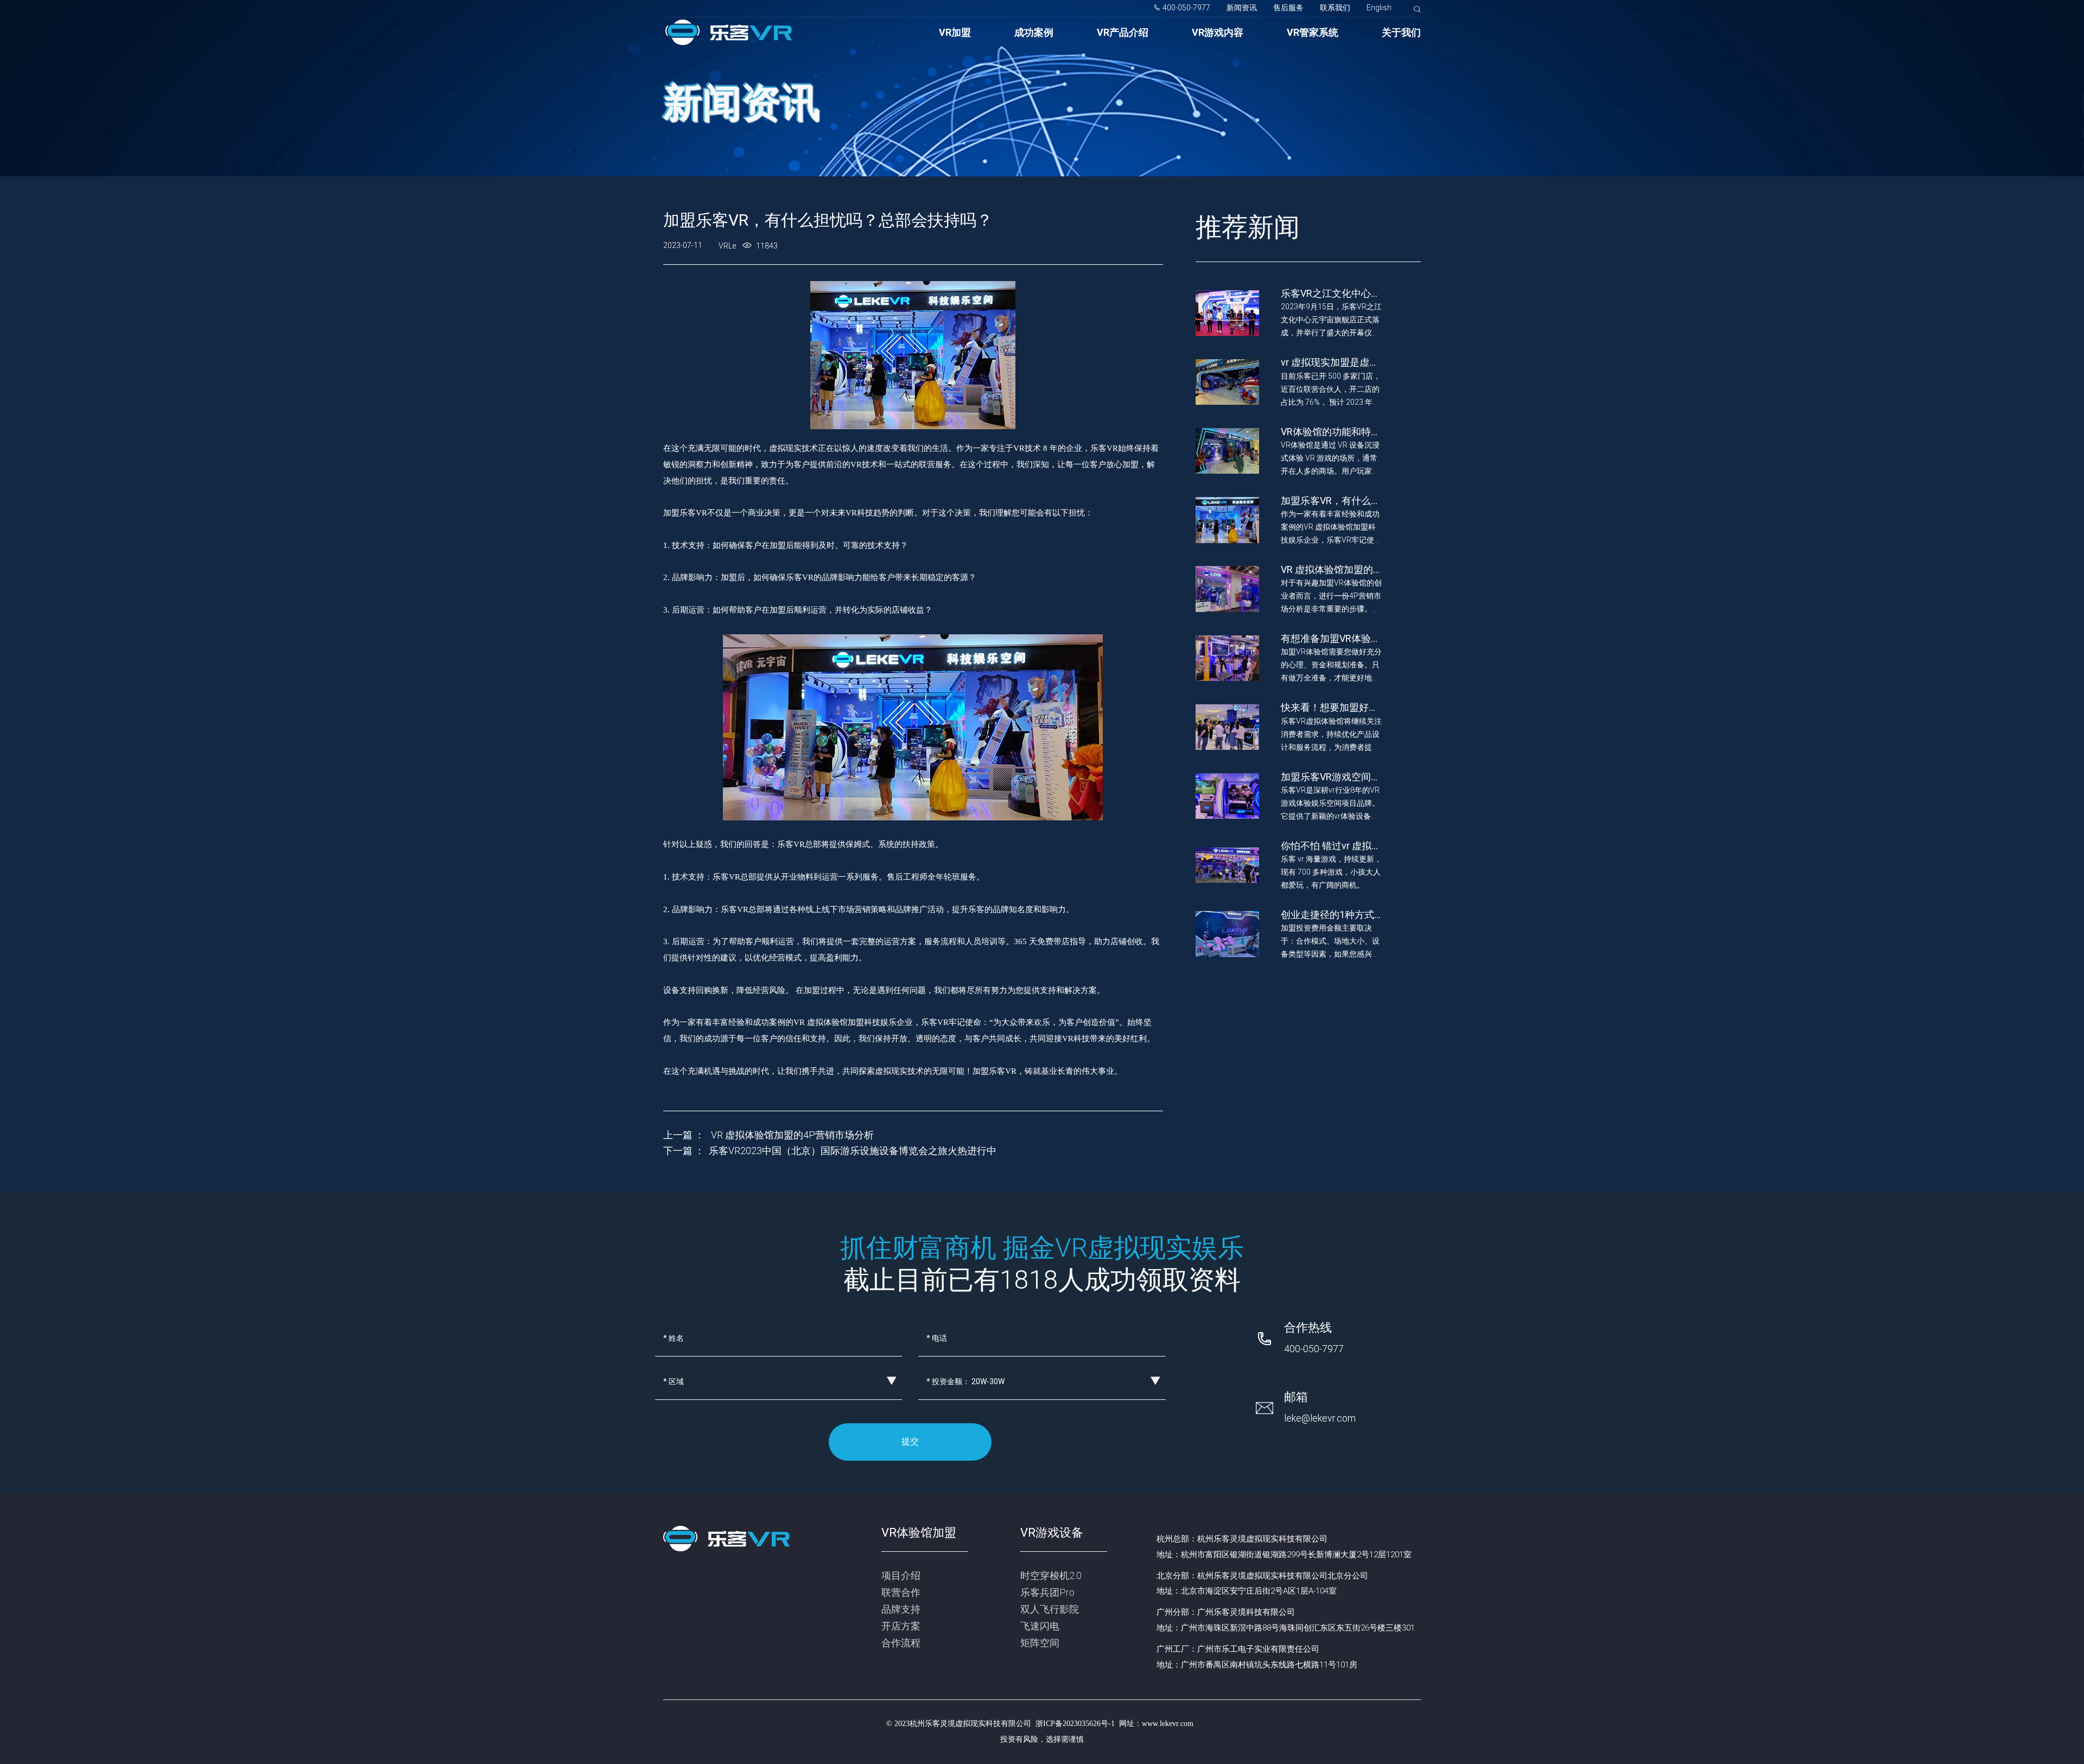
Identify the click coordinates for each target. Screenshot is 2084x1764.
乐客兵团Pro (1047, 1592)
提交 (910, 1441)
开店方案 (901, 1626)
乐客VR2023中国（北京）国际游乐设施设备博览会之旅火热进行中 (853, 1151)
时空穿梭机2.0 (1051, 1575)
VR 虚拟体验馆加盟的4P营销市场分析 (791, 1135)
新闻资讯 (1242, 8)
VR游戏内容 (1218, 32)
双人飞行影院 (1050, 1609)
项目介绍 (901, 1575)
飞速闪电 (1040, 1626)
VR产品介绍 (1123, 32)
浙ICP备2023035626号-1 (1075, 1724)
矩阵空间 (1040, 1643)
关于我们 (1401, 32)
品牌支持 (901, 1609)
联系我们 (1335, 8)
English (1379, 8)
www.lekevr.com (1168, 1724)
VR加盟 (955, 32)
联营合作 (901, 1592)
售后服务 (1288, 8)
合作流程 (901, 1643)
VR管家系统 (1313, 32)
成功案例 (1034, 32)
